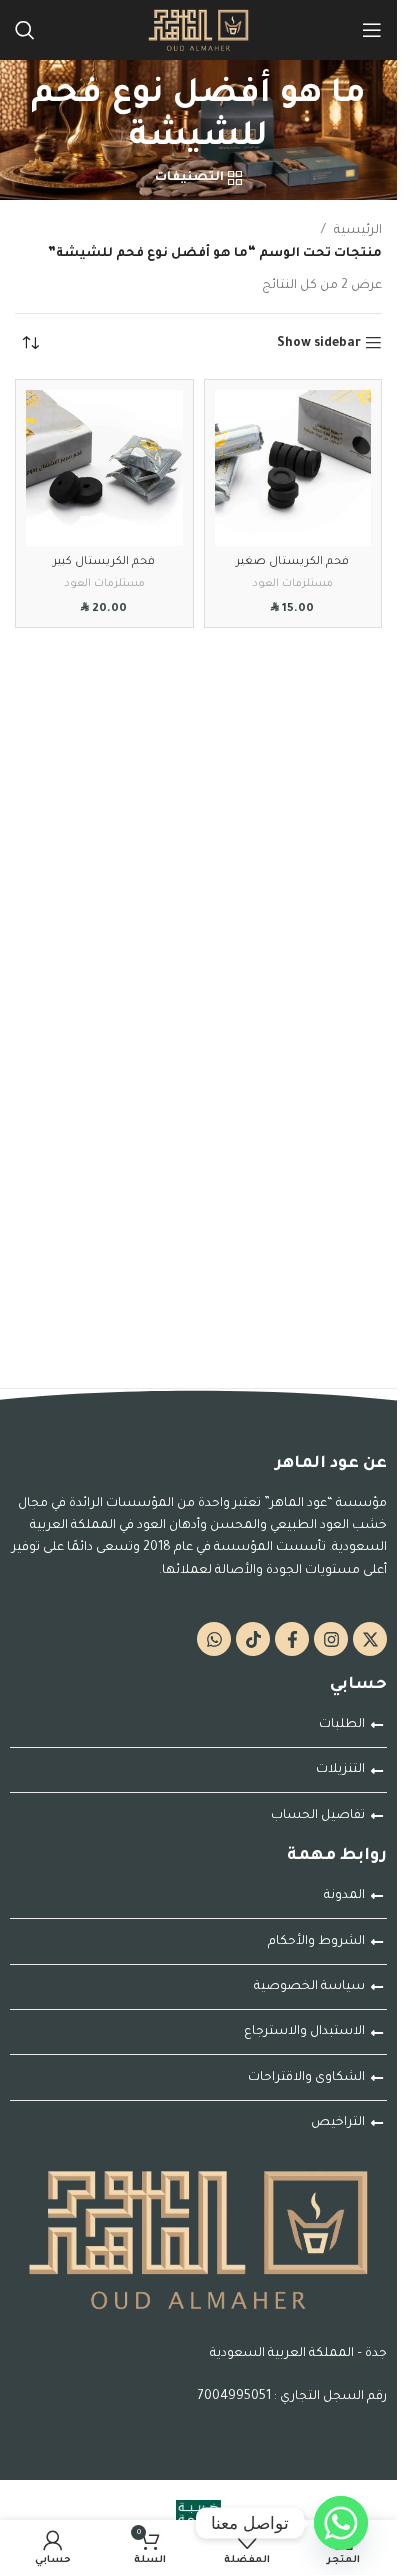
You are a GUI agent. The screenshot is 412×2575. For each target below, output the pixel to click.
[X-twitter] (370, 1639)
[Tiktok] (253, 1639)
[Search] (25, 30)
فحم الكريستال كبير (104, 562)
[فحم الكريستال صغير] (293, 468)
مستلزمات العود (292, 584)
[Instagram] (331, 1639)
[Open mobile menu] (372, 30)
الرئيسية (358, 231)
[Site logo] (199, 31)
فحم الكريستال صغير (292, 562)
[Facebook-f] (292, 1639)
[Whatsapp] (214, 1639)
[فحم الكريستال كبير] (104, 468)
